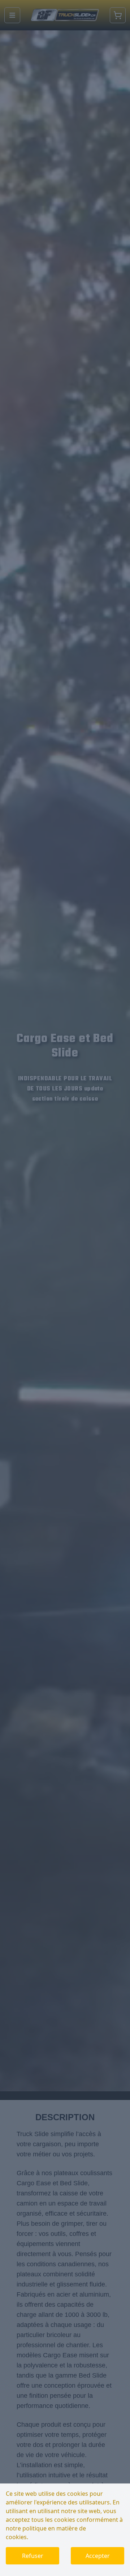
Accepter (98, 2556)
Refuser (33, 2556)
